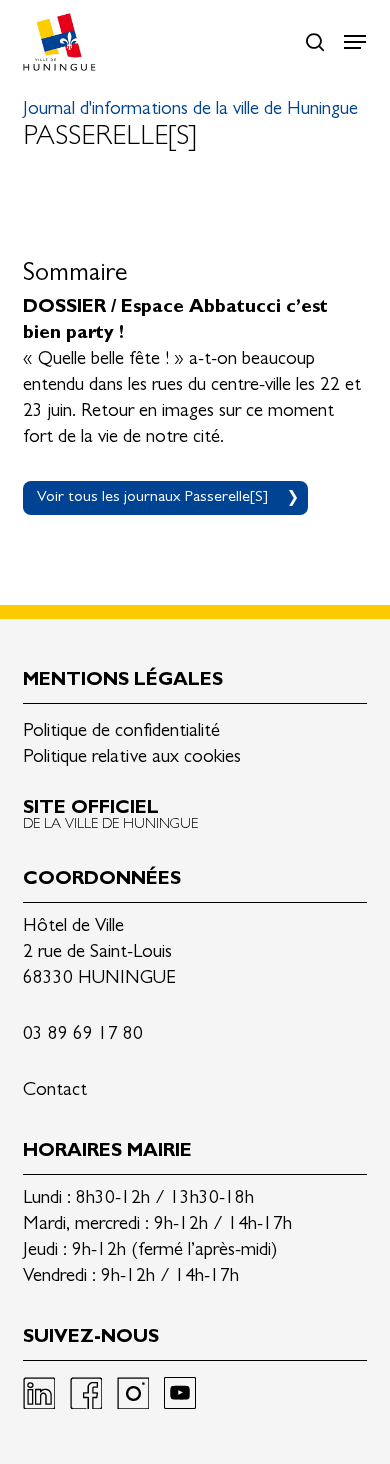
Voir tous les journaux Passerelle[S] (152, 498)
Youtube (180, 1393)
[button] (355, 42)
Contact (55, 1091)
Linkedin (39, 1393)
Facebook (86, 1393)
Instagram (133, 1393)
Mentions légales (123, 681)
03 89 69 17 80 (83, 1035)
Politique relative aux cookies (132, 758)
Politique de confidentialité (121, 732)
